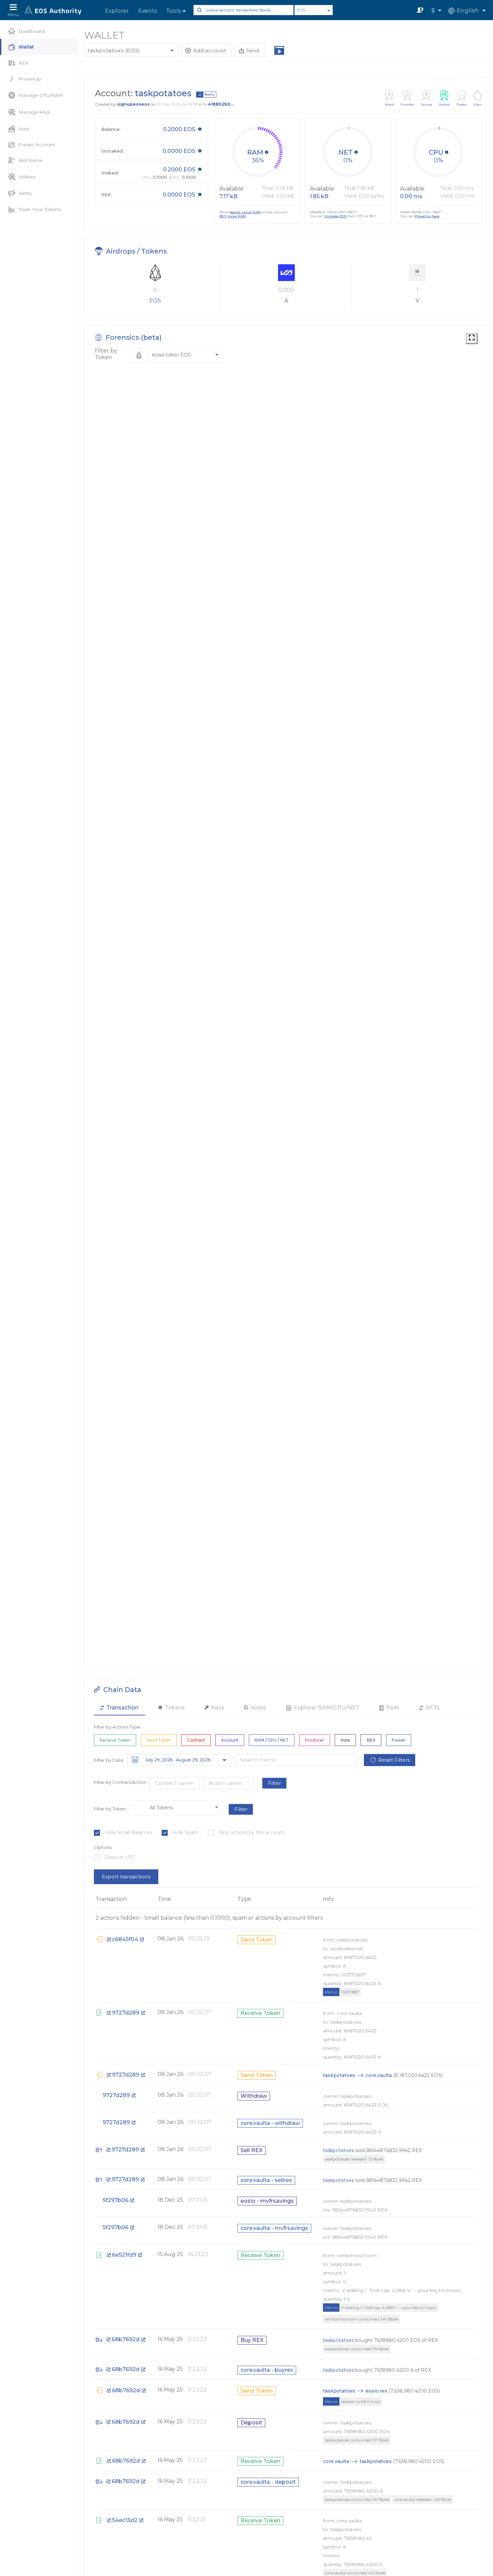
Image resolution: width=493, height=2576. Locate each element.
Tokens (174, 1708)
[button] (176, 355)
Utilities (27, 177)
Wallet (26, 47)
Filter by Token (106, 354)
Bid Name (31, 160)
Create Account (37, 145)
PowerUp (30, 79)
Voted (389, 104)
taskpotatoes (339, 2075)
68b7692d (126, 2339)
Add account (210, 50)
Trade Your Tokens (40, 209)
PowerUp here (427, 216)
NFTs (432, 1708)
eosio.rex (376, 2391)
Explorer (117, 11)
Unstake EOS (335, 216)
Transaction (122, 1708)
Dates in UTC (120, 1857)
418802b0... (221, 104)
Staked (444, 104)
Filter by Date (109, 1760)
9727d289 (126, 2013)
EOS (301, 10)
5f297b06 (116, 2200)
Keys (217, 1708)
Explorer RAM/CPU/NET (326, 1708)
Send (253, 50)
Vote (24, 129)
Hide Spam (185, 1833)
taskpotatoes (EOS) (114, 50)
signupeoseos (133, 104)
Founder (407, 104)
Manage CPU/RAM (41, 95)
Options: (103, 1847)
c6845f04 (125, 1939)
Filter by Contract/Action (120, 1782)
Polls (392, 1708)
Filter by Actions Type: (118, 1727)
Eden (478, 104)
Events (148, 11)
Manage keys (34, 112)
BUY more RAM (233, 216)
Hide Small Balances (128, 1833)
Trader (462, 104)
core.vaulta (379, 2075)
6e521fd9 (124, 2255)
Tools (174, 11)
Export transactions (126, 1877)
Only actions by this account (252, 1833)
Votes (258, 1708)
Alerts (25, 193)
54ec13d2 (125, 2520)
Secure (427, 104)
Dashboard (32, 31)
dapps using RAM (245, 212)
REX (23, 63)
